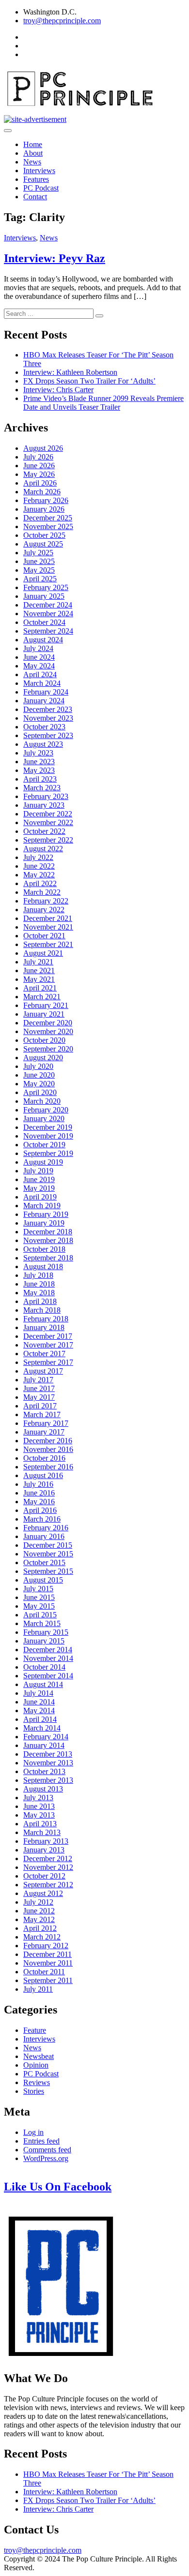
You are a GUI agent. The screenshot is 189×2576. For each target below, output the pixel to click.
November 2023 (48, 718)
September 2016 (48, 1467)
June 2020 (39, 1075)
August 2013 (43, 1789)
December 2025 (48, 518)
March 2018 (42, 1310)
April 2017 (40, 1406)
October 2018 (44, 1249)
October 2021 (44, 936)
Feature (35, 2030)
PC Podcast (41, 188)
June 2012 (39, 1911)
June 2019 (39, 1179)
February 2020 (46, 1110)
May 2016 (39, 1502)
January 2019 (44, 1223)
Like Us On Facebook (58, 2187)
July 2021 (38, 962)
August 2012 (43, 1893)
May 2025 (39, 570)
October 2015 (44, 1562)
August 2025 (43, 544)
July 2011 (38, 1989)
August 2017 (43, 1371)
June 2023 (39, 762)
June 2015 (39, 1597)
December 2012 (48, 1858)
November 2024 (48, 614)
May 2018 (39, 1293)
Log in (33, 2132)
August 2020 (43, 1058)
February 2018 (46, 1319)
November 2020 (48, 1031)
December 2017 (48, 1336)
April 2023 (40, 779)
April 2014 (40, 1719)
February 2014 (46, 1737)
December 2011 (47, 1954)
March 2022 (42, 892)
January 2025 (44, 596)
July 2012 (38, 1902)
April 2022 (40, 883)
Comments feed (47, 2150)
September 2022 (48, 840)
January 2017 (44, 1432)
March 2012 (42, 1937)
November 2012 (48, 1867)
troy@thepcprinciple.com (62, 21)
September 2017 (48, 1362)
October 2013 (44, 1771)
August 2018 (43, 1266)
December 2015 (48, 1545)
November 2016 (48, 1449)
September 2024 (48, 631)
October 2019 (44, 1145)
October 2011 (44, 1972)
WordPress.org (46, 2158)
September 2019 (48, 1153)
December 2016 (48, 1441)
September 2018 (48, 1258)
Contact (35, 197)
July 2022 (38, 857)
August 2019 (43, 1162)
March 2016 (42, 1519)
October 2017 (44, 1354)
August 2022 (43, 849)
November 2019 (48, 1136)
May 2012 (39, 1919)
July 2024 (38, 648)
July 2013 (38, 1798)
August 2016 (43, 1475)
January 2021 (44, 1014)
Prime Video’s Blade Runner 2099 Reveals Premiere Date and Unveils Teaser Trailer (103, 403)
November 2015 (48, 1554)
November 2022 (48, 822)
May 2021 (39, 979)
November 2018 (48, 1240)
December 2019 (48, 1127)
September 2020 (48, 1049)
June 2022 (39, 866)
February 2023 (46, 796)
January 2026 (44, 509)
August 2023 (43, 744)
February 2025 (46, 587)
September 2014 (48, 1676)
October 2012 (44, 1876)
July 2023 (38, 753)
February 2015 (46, 1632)
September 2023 (48, 735)
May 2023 (39, 770)
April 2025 (40, 579)
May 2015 (39, 1606)
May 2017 (39, 1397)
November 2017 (48, 1345)
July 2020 (38, 1066)
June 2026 (39, 466)
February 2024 (46, 692)
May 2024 (39, 666)
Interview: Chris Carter (58, 390)
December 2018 (48, 1232)
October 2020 (44, 1040)
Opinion (36, 2065)
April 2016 (40, 1510)
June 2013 (39, 1806)
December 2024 (48, 605)
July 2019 (38, 1171)
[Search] (99, 316)
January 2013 (44, 1850)
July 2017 (38, 1380)
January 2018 (44, 1327)
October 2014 (44, 1667)
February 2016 (46, 1528)
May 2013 (39, 1815)
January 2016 (44, 1536)
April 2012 (40, 1928)
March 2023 (42, 788)
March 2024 (42, 683)
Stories (34, 2091)
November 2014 (48, 1658)
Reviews (37, 2082)
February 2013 (46, 1841)
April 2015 (40, 1615)
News (32, 162)
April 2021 (40, 988)
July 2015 (38, 1589)
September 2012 (48, 1885)
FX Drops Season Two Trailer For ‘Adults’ (89, 381)
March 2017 (42, 1414)
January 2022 (44, 910)
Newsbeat (39, 2056)
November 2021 (48, 927)
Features (36, 179)
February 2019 (46, 1214)
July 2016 (38, 1484)
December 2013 (48, 1754)
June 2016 (39, 1493)
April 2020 (40, 1092)
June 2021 (39, 970)
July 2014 (38, 1693)
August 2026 (43, 448)
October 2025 (44, 535)
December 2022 (48, 814)
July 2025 (38, 553)
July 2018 (38, 1275)
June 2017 (39, 1388)
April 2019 (40, 1197)
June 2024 (39, 657)
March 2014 (42, 1728)
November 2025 (48, 526)
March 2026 (42, 492)
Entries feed (41, 2141)
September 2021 (48, 944)
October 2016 (44, 1458)
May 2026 (39, 474)
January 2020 (44, 1118)
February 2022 (46, 901)
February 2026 (46, 500)
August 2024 (43, 640)
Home (33, 144)
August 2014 (43, 1684)
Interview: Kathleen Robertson (70, 372)
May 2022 (39, 875)
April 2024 (40, 674)
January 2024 (44, 701)
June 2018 (39, 1284)
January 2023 (44, 805)
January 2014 (44, 1745)
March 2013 (42, 1832)
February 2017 (46, 1423)
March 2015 (42, 1623)
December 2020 (48, 1023)
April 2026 (40, 483)
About (33, 153)
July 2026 (38, 457)
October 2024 (44, 622)
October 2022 (44, 831)
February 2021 (46, 1005)
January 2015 (44, 1641)
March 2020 (42, 1101)
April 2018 (40, 1301)
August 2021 (43, 953)
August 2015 (43, 1580)
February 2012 (46, 1946)
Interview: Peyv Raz (55, 258)
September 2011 (48, 1980)
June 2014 (39, 1702)
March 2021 (42, 997)
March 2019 (42, 1206)
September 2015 (48, 1571)
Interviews (39, 170)
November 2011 (48, 1963)
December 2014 (48, 1650)
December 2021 (48, 918)
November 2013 (48, 1763)
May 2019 (39, 1188)
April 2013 (40, 1824)
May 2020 (39, 1084)
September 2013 (48, 1780)
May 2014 (39, 1710)
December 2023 (48, 709)
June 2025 (39, 561)
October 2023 (44, 727)
